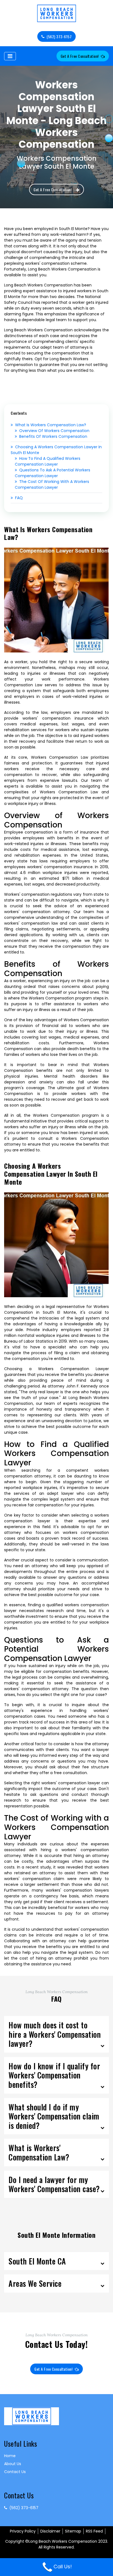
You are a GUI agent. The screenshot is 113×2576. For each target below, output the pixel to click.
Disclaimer (50, 2531)
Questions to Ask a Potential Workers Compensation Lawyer (53, 473)
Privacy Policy (23, 2531)
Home (10, 2456)
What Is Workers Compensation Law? (51, 425)
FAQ (19, 498)
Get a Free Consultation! (80, 56)
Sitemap (73, 2531)
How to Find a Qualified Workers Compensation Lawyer (48, 461)
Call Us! (63, 2567)
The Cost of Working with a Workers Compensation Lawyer (52, 484)
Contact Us (15, 2472)
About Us (13, 2464)
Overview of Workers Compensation (54, 431)
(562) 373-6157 (59, 36)
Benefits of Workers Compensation (53, 436)
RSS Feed (94, 2531)
